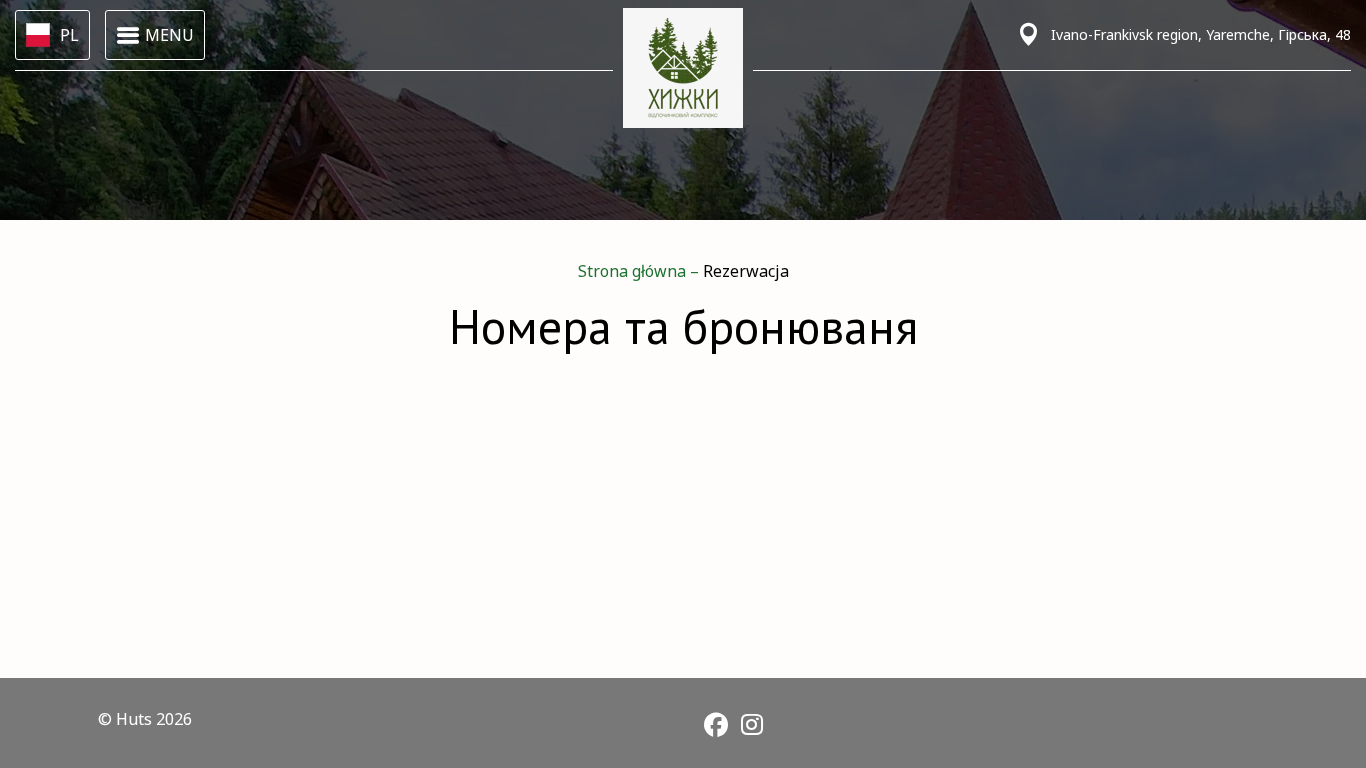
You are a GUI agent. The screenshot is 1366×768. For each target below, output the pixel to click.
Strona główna (634, 271)
